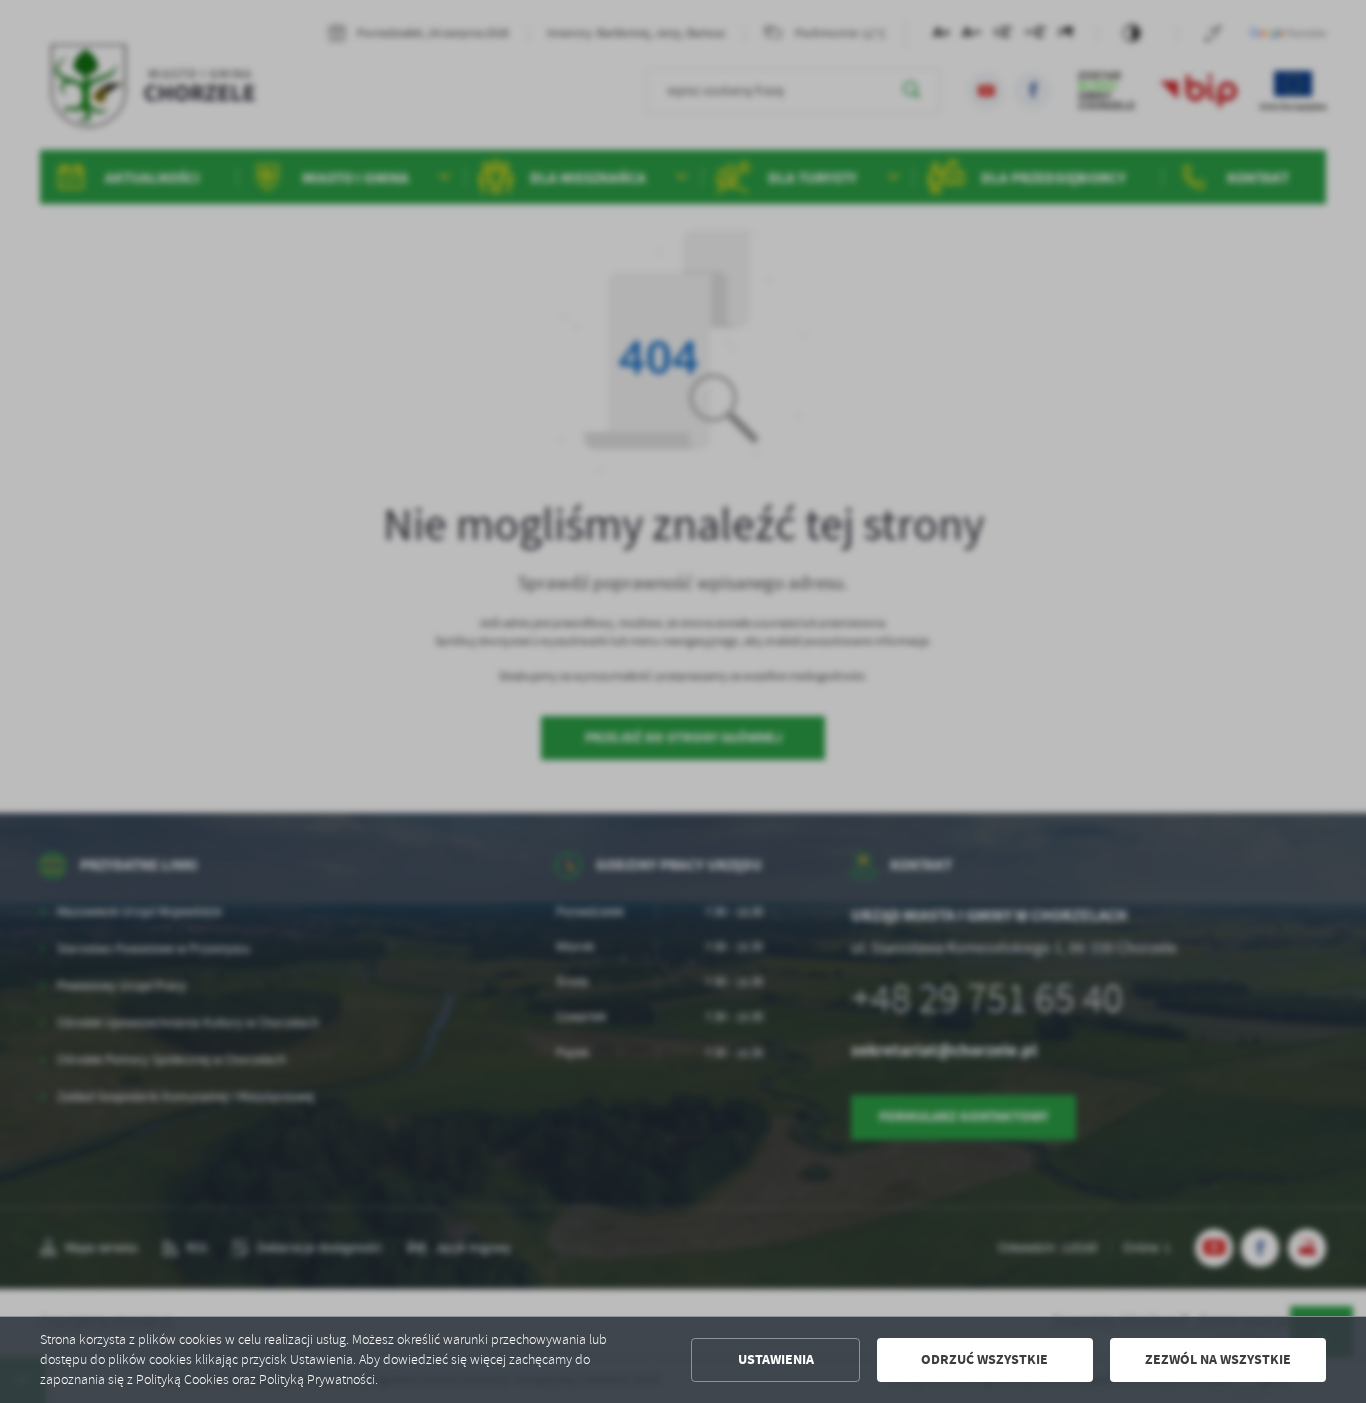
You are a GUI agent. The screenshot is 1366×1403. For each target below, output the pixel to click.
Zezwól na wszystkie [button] (1218, 1359)
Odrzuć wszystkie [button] (984, 1359)
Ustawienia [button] (776, 1359)
